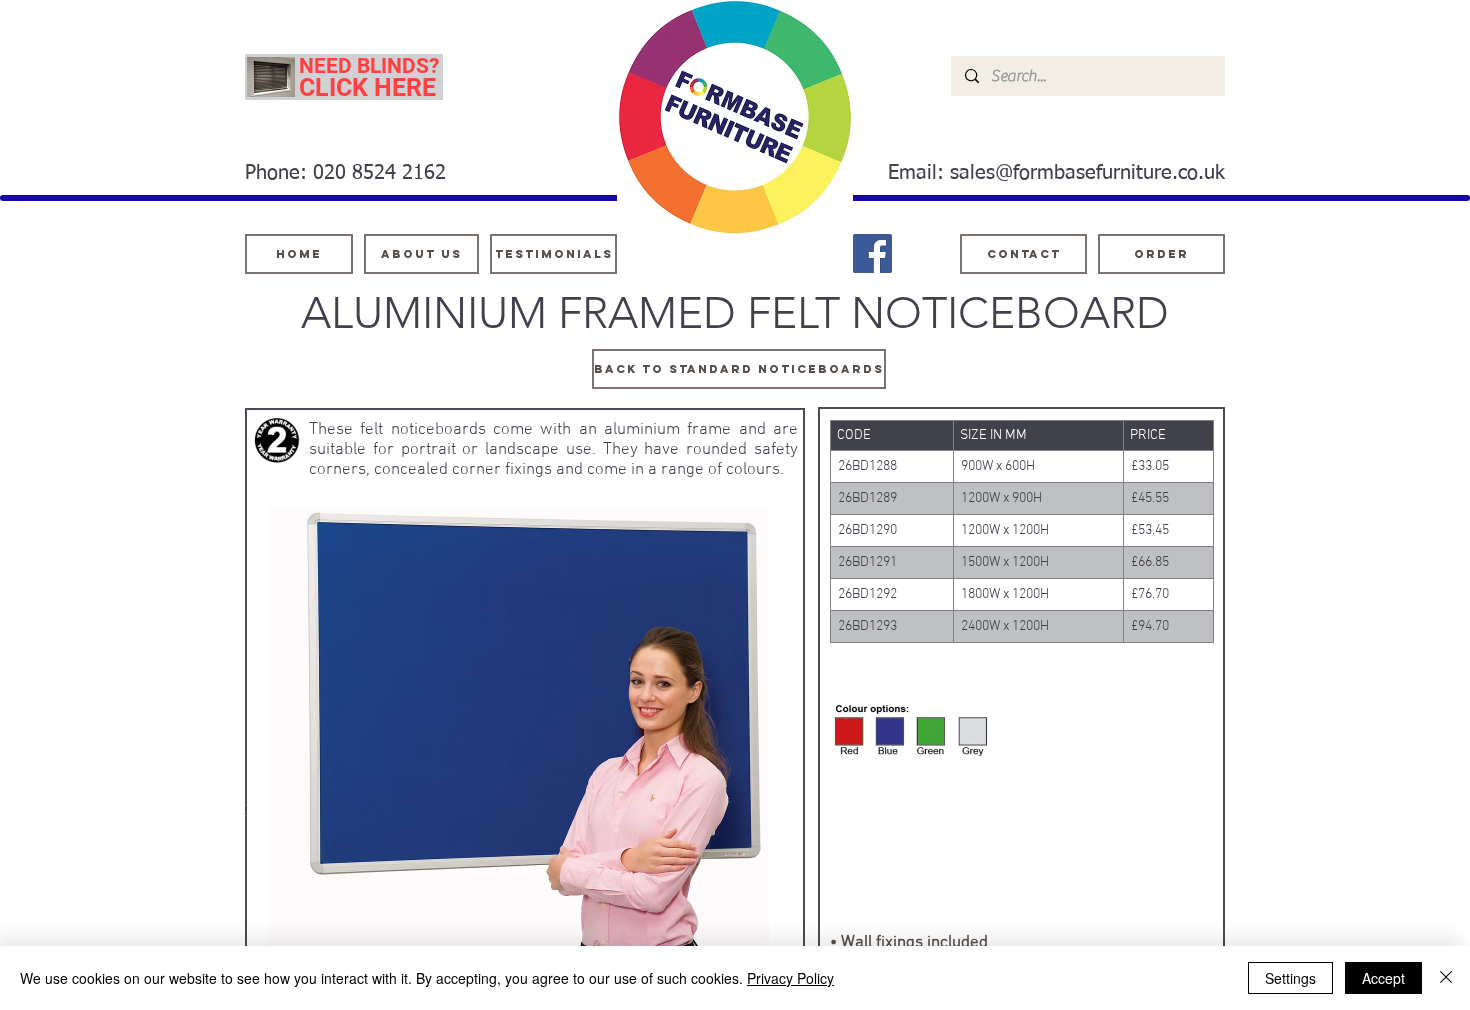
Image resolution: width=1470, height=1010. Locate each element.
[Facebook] (872, 253)
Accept (1383, 978)
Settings (1290, 978)
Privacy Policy (790, 978)
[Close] (1446, 978)
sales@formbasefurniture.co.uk (1087, 173)
